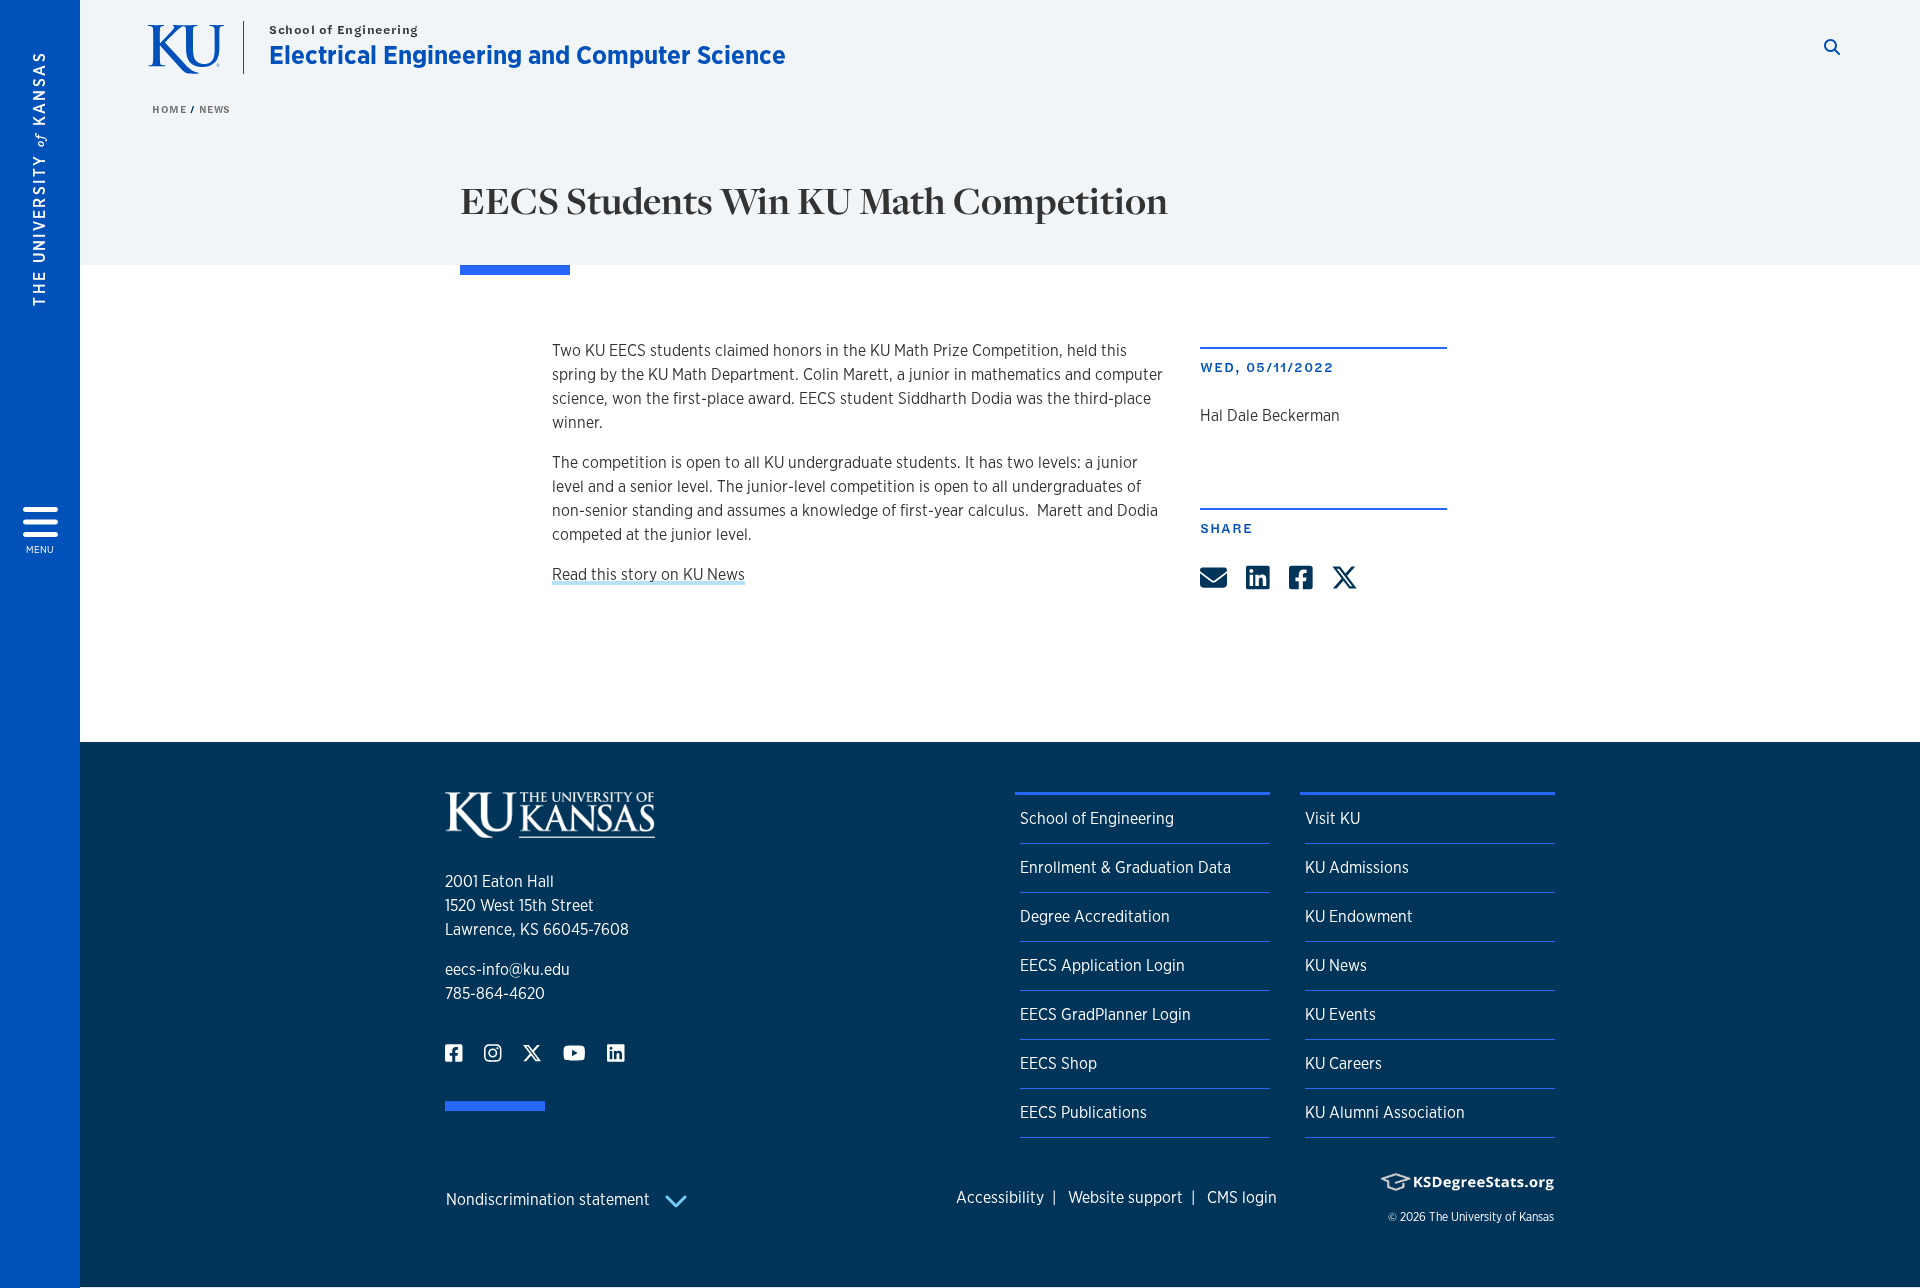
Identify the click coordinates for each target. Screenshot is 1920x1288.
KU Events (1340, 1014)
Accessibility (1000, 1197)
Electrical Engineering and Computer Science (527, 54)
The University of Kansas (1491, 1217)
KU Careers (1343, 1063)
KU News (1336, 965)
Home (171, 109)
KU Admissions (1357, 867)
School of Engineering (344, 29)
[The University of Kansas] (550, 829)
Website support (1125, 1197)
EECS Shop (1058, 1063)
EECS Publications (1083, 1112)
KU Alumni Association (1385, 1112)
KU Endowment (1359, 916)
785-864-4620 (495, 993)
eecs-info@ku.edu (507, 969)
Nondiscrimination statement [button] (550, 1199)
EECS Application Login (1102, 965)
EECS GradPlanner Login (1105, 1014)
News (215, 109)
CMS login (1242, 1197)
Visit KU (1332, 818)
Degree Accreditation (1095, 916)
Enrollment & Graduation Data (1125, 867)
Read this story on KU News (648, 574)
